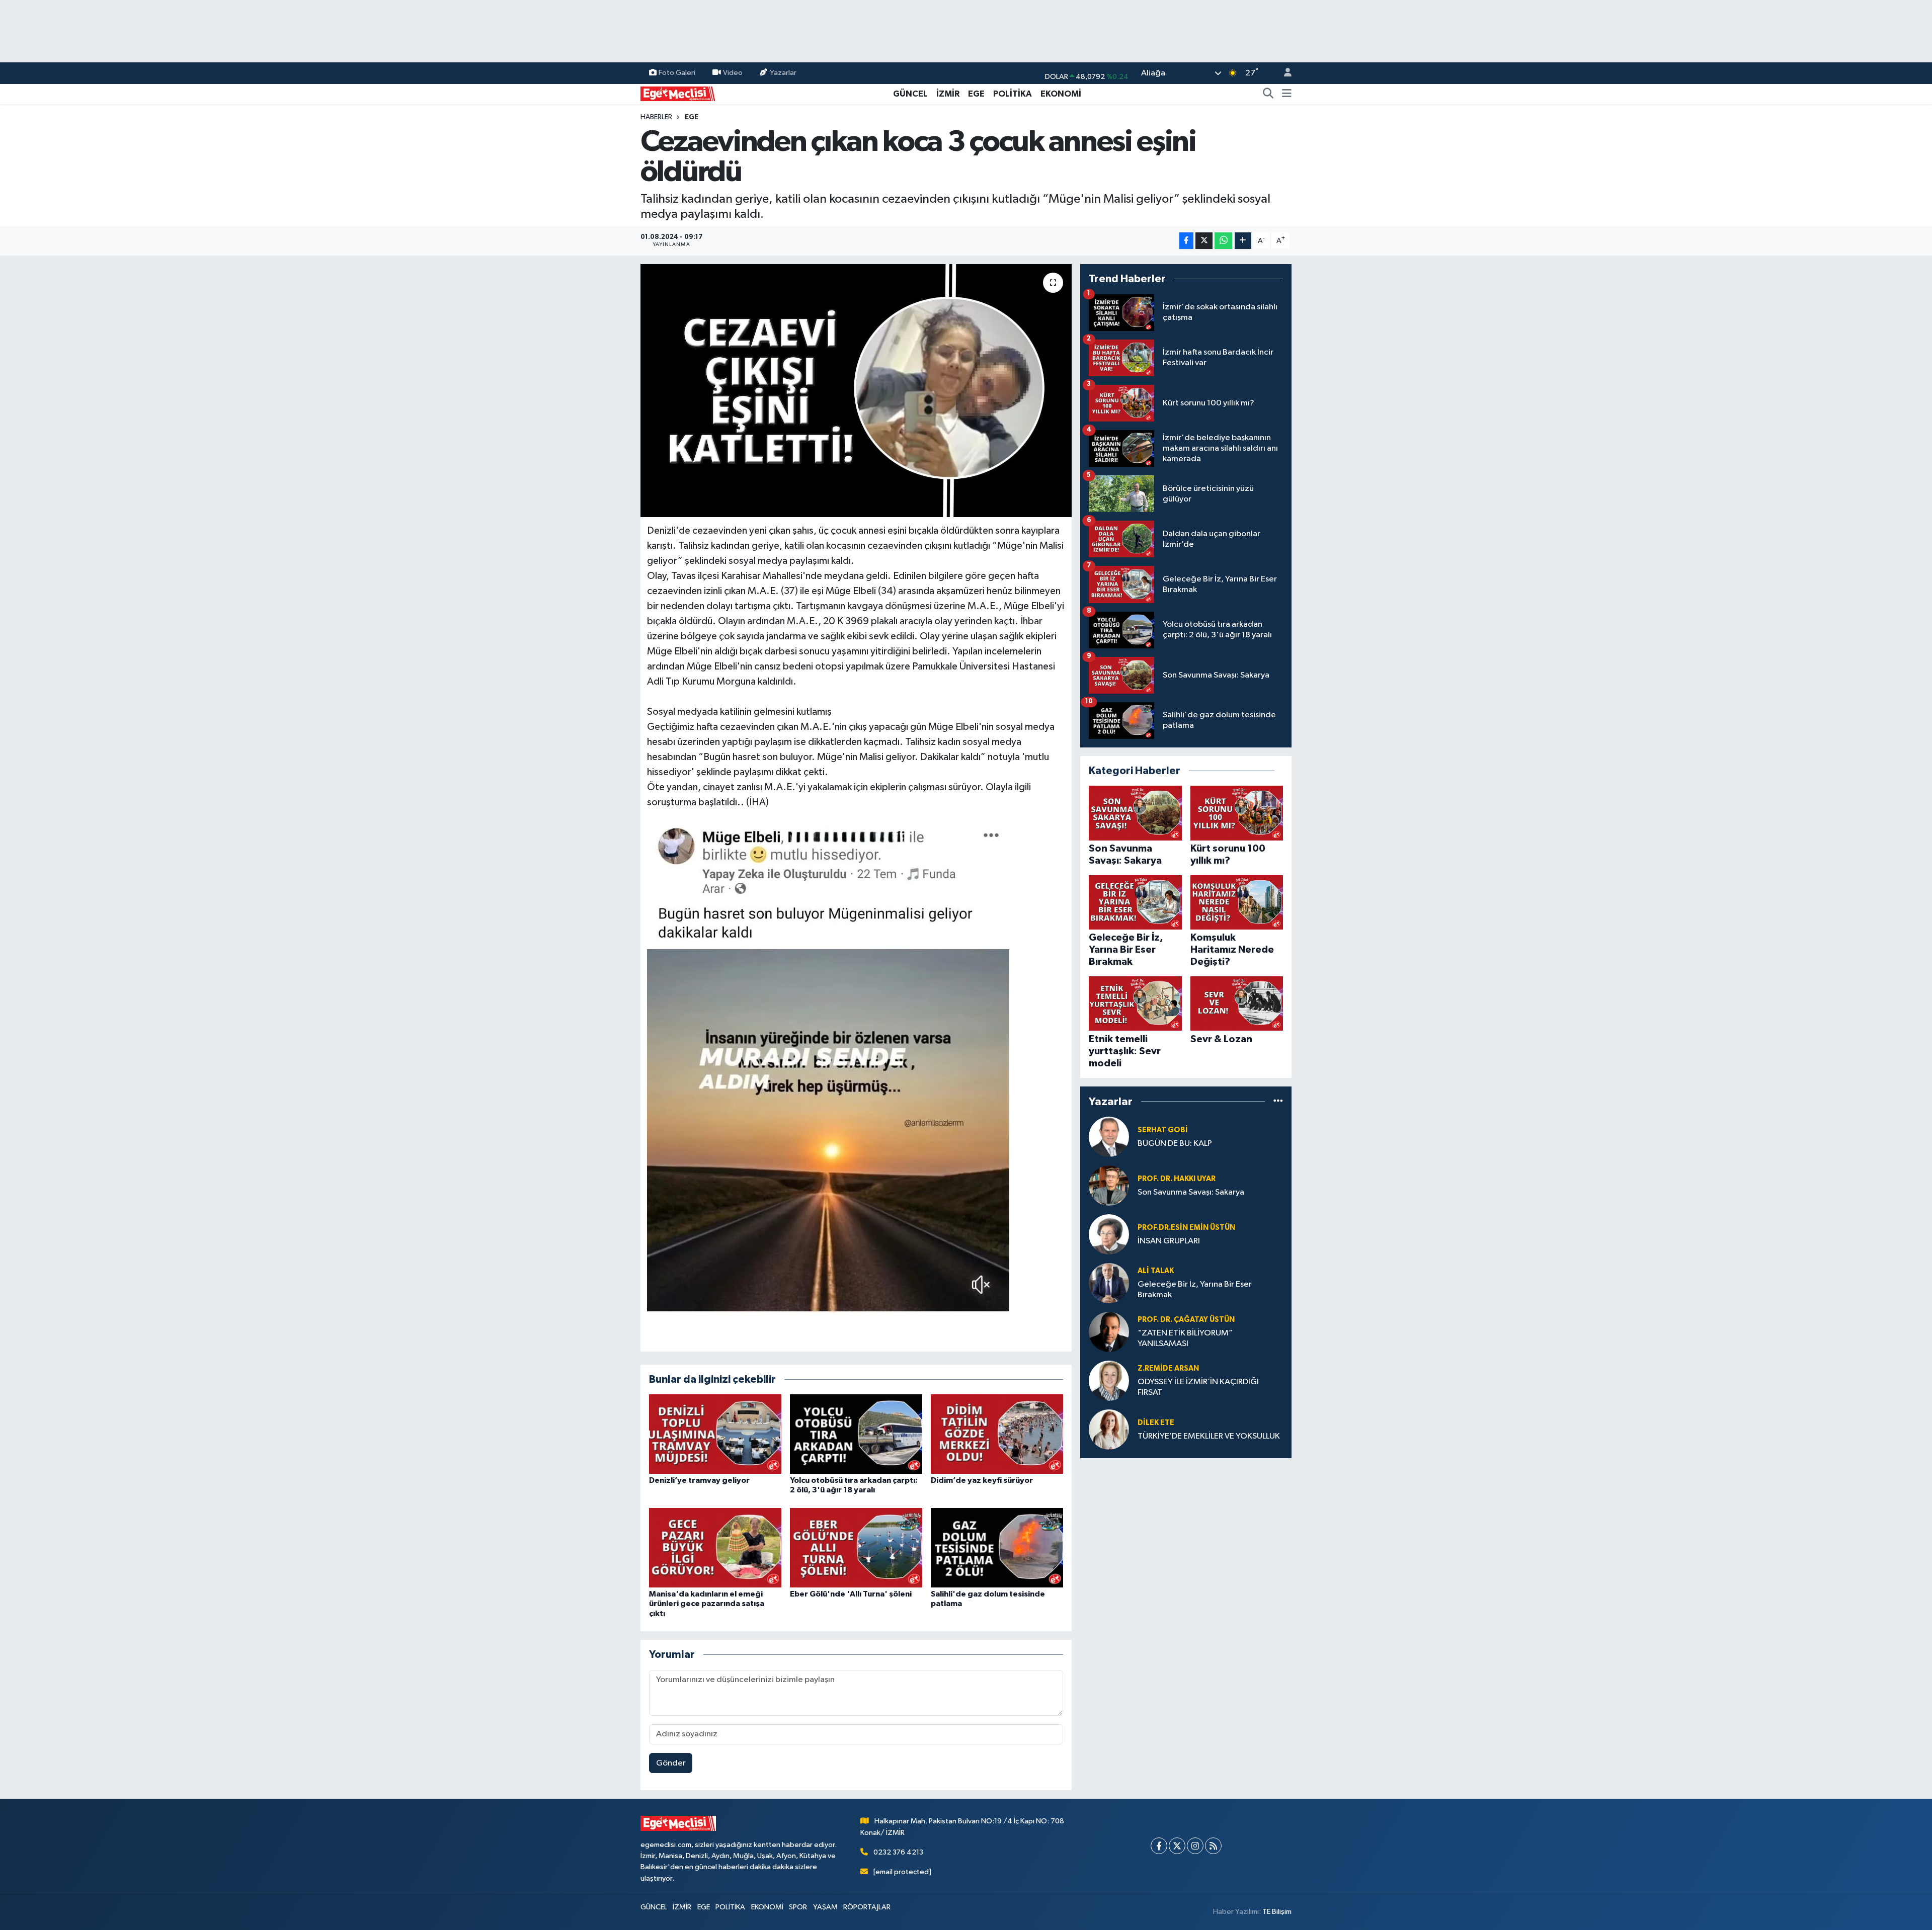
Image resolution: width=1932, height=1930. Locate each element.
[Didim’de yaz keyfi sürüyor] (997, 1434)
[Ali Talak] (1109, 1283)
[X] (1177, 1846)
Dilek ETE (1156, 1423)
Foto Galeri (677, 73)
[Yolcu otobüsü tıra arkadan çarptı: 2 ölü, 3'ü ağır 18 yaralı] (856, 1434)
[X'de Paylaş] (1204, 241)
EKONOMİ (1061, 94)
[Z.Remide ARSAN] (1109, 1380)
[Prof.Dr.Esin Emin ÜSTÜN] (1109, 1234)
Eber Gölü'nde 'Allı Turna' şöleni (851, 1594)
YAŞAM (825, 1907)
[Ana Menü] (1287, 94)
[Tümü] (1278, 1101)
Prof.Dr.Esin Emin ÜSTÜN (1186, 1228)
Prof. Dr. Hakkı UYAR (1177, 1179)
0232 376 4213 (898, 1852)
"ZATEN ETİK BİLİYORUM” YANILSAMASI (1185, 1338)
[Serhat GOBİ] (1109, 1137)
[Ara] (1268, 94)
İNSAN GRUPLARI (1169, 1241)
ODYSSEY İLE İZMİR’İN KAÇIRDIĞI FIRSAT (1198, 1387)
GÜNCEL (910, 94)
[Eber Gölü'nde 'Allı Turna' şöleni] (856, 1547)
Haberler (656, 117)
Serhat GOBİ (1163, 1130)
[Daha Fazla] (1243, 241)
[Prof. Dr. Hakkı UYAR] (1109, 1185)
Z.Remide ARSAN (1168, 1368)
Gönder (671, 1763)
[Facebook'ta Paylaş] (1186, 241)
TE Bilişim (1277, 1912)
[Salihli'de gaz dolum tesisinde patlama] (997, 1547)
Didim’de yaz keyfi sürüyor (982, 1480)
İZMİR (948, 94)
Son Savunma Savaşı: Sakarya (1191, 1192)
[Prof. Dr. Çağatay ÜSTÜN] (1109, 1332)
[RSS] (1213, 1846)
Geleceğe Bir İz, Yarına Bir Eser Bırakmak (1195, 1290)
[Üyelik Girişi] (1283, 73)
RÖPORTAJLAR (867, 1907)
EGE (976, 94)
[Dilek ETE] (1109, 1429)
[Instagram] (1195, 1846)
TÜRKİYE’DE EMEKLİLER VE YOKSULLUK (1209, 1436)
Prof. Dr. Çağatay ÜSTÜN (1186, 1320)
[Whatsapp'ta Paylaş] (1223, 241)
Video (733, 73)
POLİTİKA (1013, 94)
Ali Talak (1156, 1271)
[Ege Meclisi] (678, 93)
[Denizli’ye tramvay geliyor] (715, 1434)
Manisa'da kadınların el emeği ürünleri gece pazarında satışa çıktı (707, 1604)
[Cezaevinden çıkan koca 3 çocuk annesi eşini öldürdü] (856, 390)
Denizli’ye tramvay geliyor (699, 1480)
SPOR (798, 1907)
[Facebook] (1159, 1846)
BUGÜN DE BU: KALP (1175, 1144)
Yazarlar (783, 73)
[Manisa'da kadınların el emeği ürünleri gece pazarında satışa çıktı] (715, 1547)
